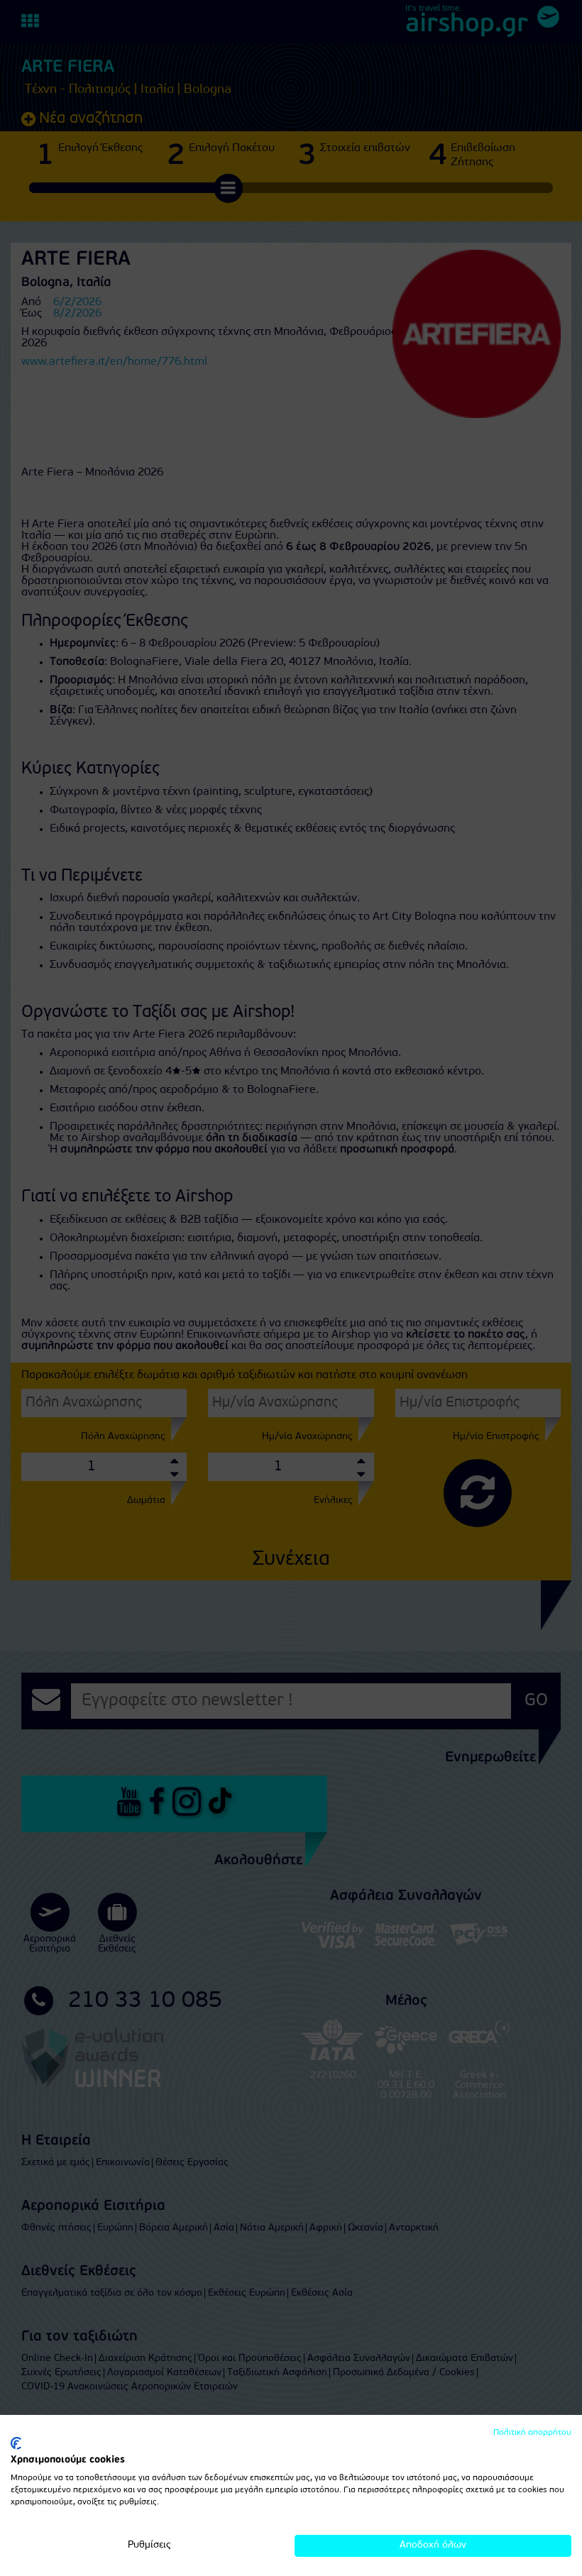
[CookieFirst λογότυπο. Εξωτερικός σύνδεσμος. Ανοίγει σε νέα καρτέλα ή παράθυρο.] (16, 2443)
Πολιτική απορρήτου (532, 2433)
